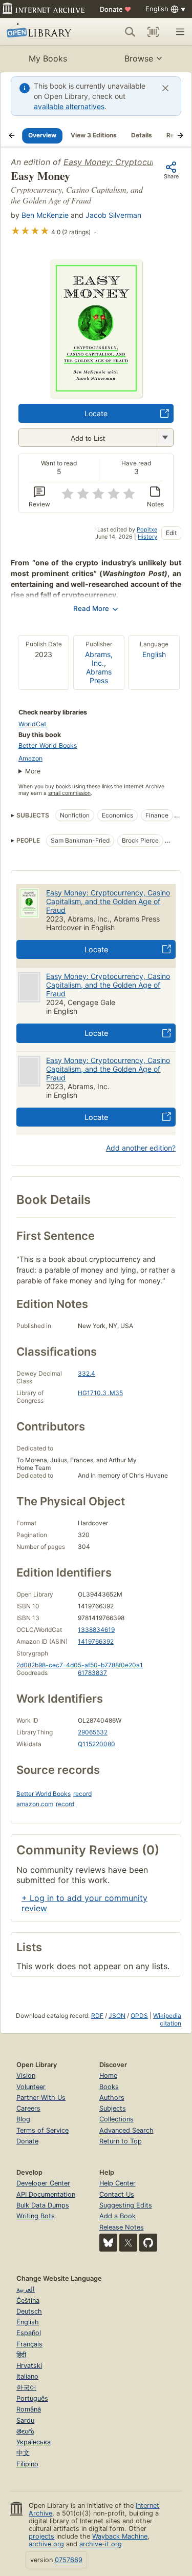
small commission (69, 793)
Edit (171, 533)
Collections (116, 2119)
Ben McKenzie (45, 215)
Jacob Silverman (113, 215)
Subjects (113, 2108)
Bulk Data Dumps (43, 2205)
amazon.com (35, 1804)
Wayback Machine (120, 2536)
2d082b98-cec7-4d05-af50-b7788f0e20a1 (80, 1665)
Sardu (25, 2420)
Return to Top (121, 2141)
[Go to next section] (180, 135)
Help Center (118, 2183)
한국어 (26, 2388)
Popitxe (147, 529)
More (33, 771)
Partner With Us (41, 2098)
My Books (48, 58)
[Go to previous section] (12, 135)
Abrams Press (99, 676)
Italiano (27, 2376)
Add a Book (118, 2216)
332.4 (87, 1373)
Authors (112, 2098)
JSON (117, 2016)
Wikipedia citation (167, 2019)
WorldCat (33, 724)
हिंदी (21, 2355)
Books (109, 2087)
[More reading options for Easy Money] (165, 437)
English (154, 654)
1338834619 (96, 1630)
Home (108, 2076)
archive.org (46, 2544)
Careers (28, 2108)
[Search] (130, 32)
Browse (139, 58)
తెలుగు (25, 2431)
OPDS (139, 2016)
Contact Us (117, 2194)
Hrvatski (29, 2366)
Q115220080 (97, 1744)
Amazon (30, 758)
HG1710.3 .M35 (100, 1393)
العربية (26, 2289)
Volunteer (31, 2087)
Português (32, 2398)
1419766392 (96, 1641)
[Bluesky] (108, 2243)
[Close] (165, 88)
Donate (115, 9)
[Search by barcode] (153, 32)
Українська (34, 2442)
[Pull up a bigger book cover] (96, 395)
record (82, 1794)
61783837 (92, 1673)
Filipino (27, 2464)
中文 (23, 2453)
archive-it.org (101, 2544)
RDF (97, 2016)
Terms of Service (42, 2130)
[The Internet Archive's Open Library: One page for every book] (42, 32)
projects (41, 2536)
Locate (96, 413)
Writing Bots (36, 2216)
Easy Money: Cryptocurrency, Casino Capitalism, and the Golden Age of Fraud (108, 901)
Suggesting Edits (126, 2205)
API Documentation (46, 2194)
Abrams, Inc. (99, 659)
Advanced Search (126, 2130)
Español (29, 2333)
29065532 (93, 1732)
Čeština (28, 2301)
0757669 (69, 2560)
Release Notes (122, 2227)
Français (29, 2344)
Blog (23, 2119)
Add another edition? (141, 1148)
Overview (42, 135)
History (147, 537)
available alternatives (69, 106)
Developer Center (43, 2183)
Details (142, 135)
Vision (26, 2076)
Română (29, 2409)
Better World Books (48, 745)
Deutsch (29, 2311)
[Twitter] (128, 2243)
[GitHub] (148, 2243)
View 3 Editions (94, 135)
